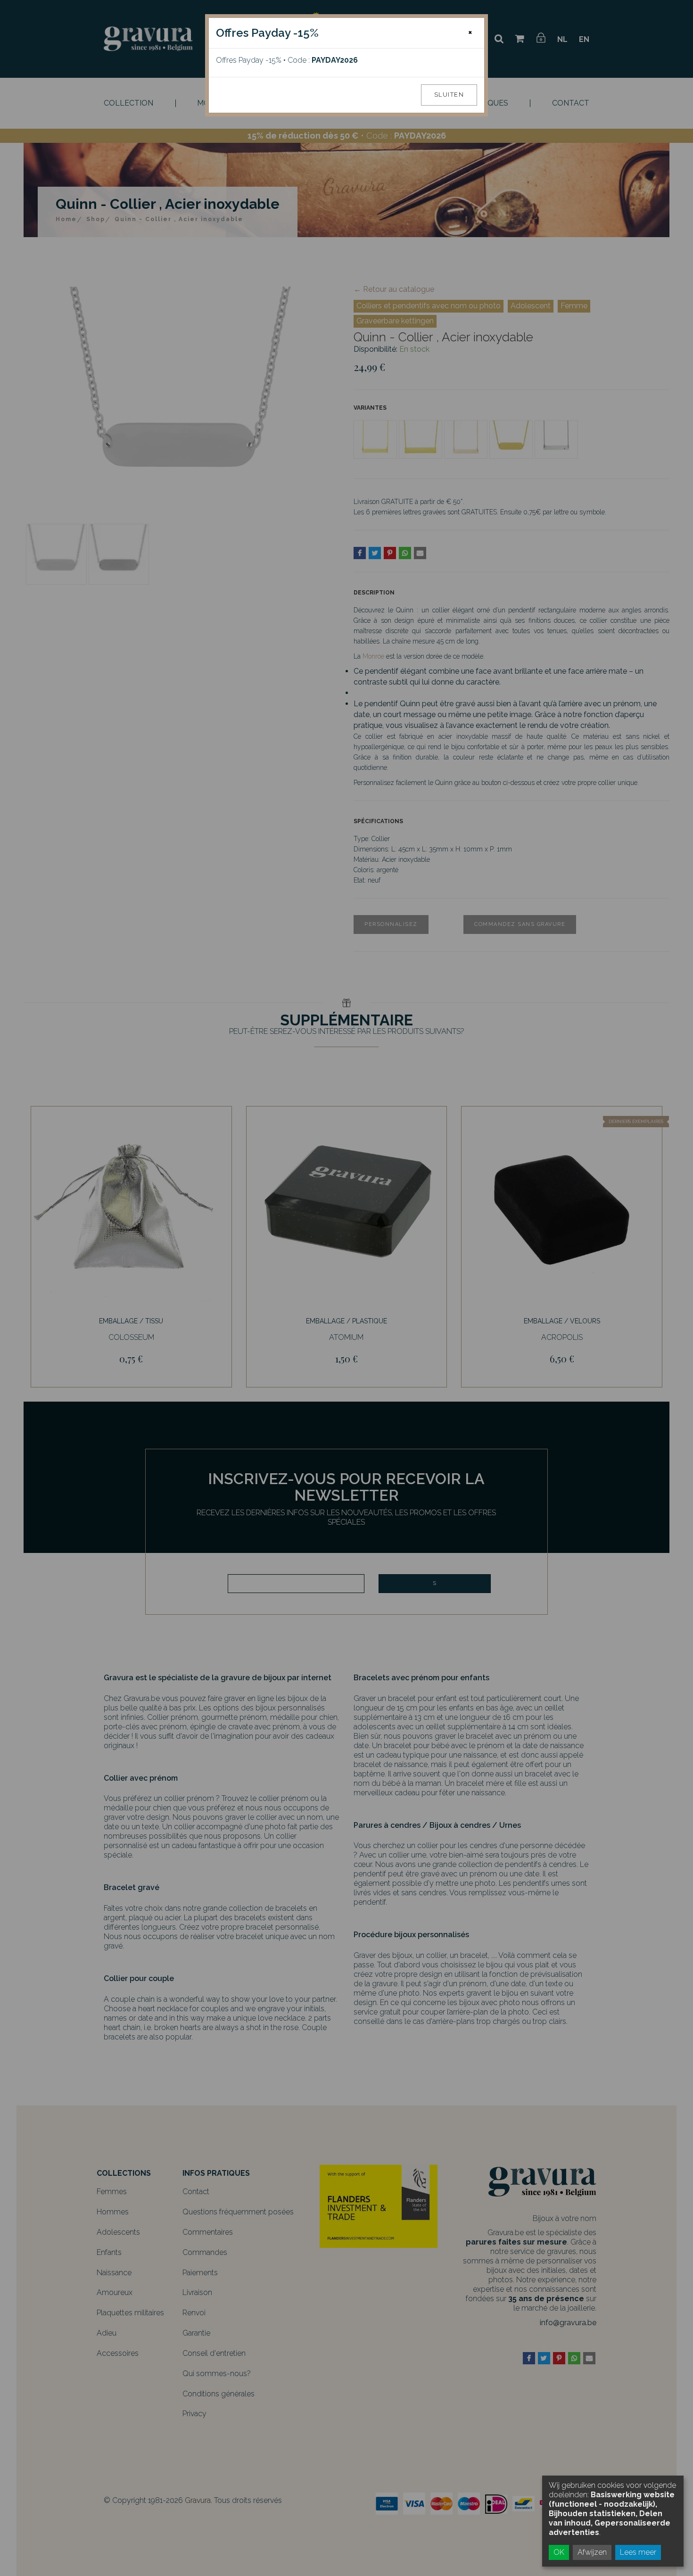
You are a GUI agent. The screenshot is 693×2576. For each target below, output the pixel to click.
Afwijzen (592, 2552)
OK (559, 2552)
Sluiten (449, 95)
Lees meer (638, 2552)
